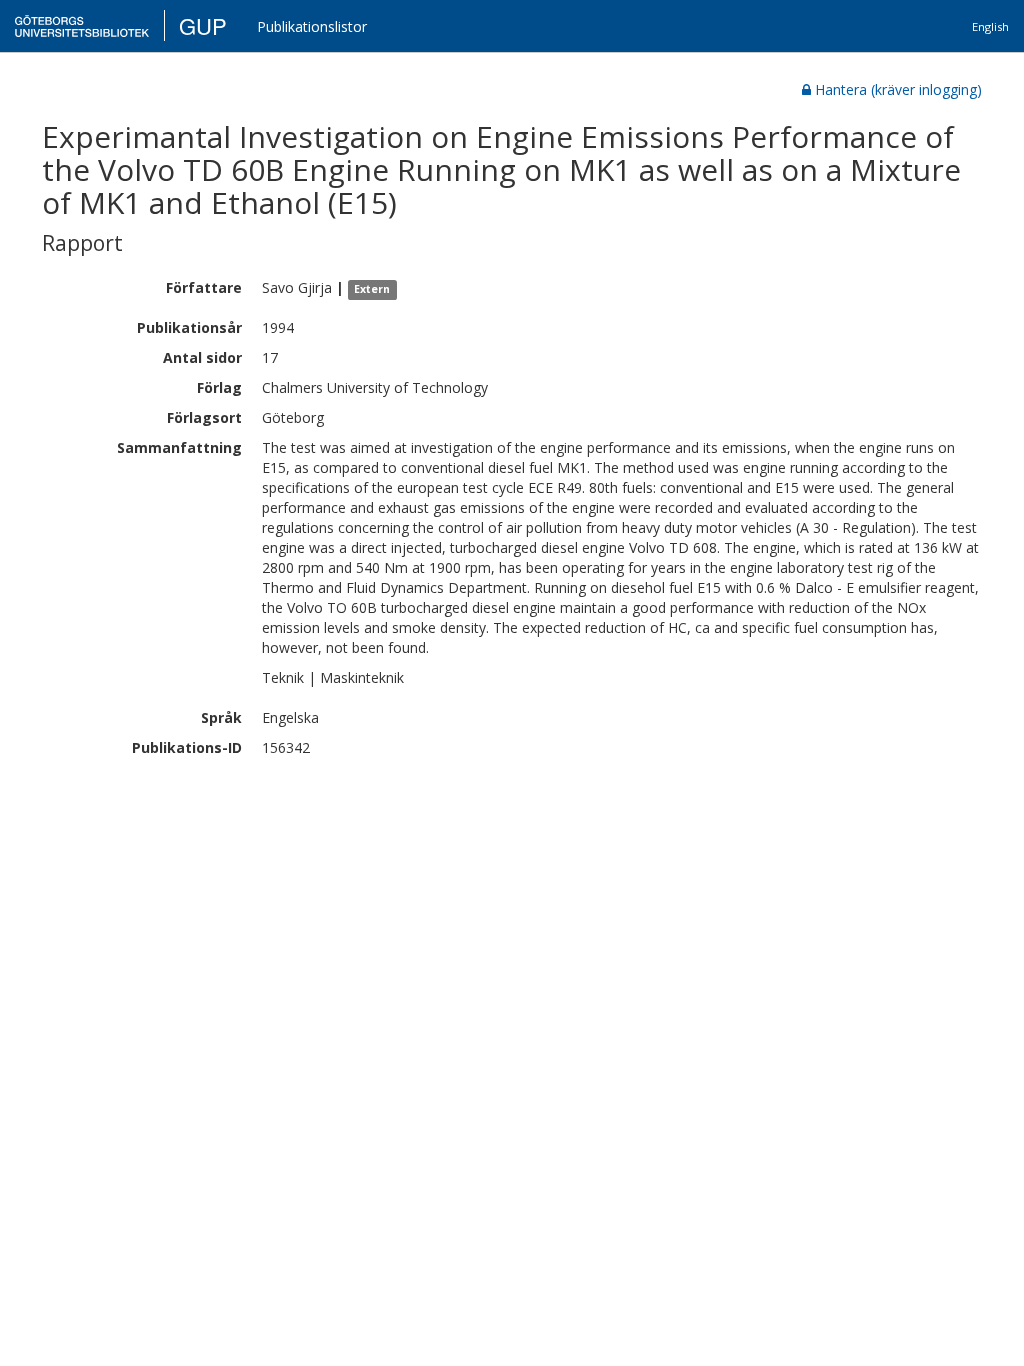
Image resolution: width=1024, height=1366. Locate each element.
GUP (203, 25)
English (990, 26)
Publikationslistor (312, 26)
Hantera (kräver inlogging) (898, 89)
